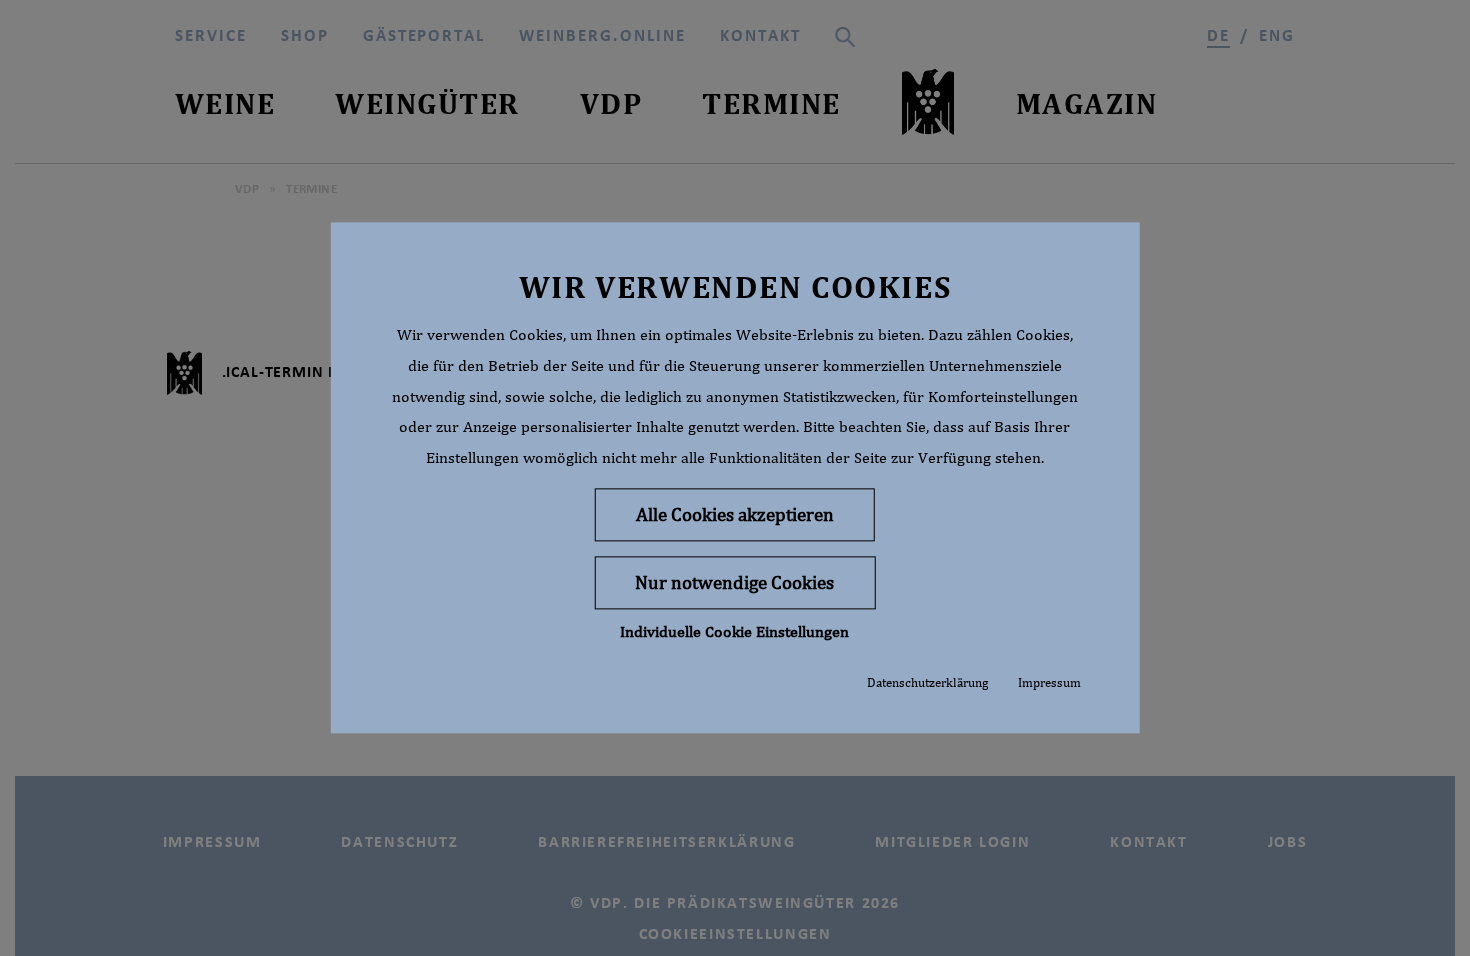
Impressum (1049, 682)
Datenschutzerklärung (927, 682)
